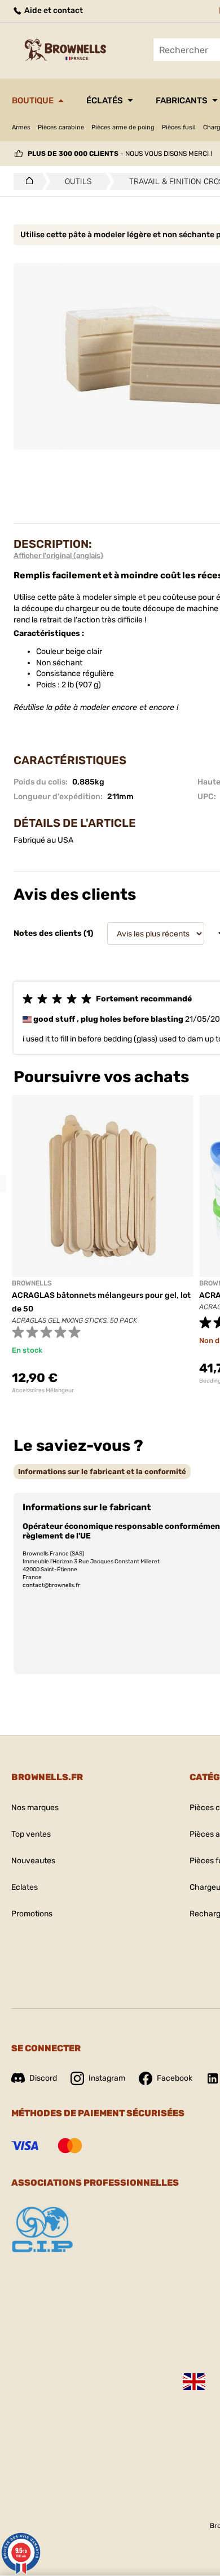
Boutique (33, 101)
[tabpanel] (103, 1245)
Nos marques (35, 1808)
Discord (43, 2078)
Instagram (107, 2078)
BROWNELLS (32, 1283)
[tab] (102, 1472)
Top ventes (31, 1834)
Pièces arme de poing (123, 127)
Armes (21, 127)
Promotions (32, 1914)
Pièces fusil (179, 127)
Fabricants (182, 101)
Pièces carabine (61, 127)
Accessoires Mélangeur (43, 1391)
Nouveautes (33, 1861)
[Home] (26, 181)
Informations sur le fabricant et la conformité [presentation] (102, 1472)
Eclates (25, 1887)
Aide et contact (53, 10)
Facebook (175, 2078)
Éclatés (105, 101)
